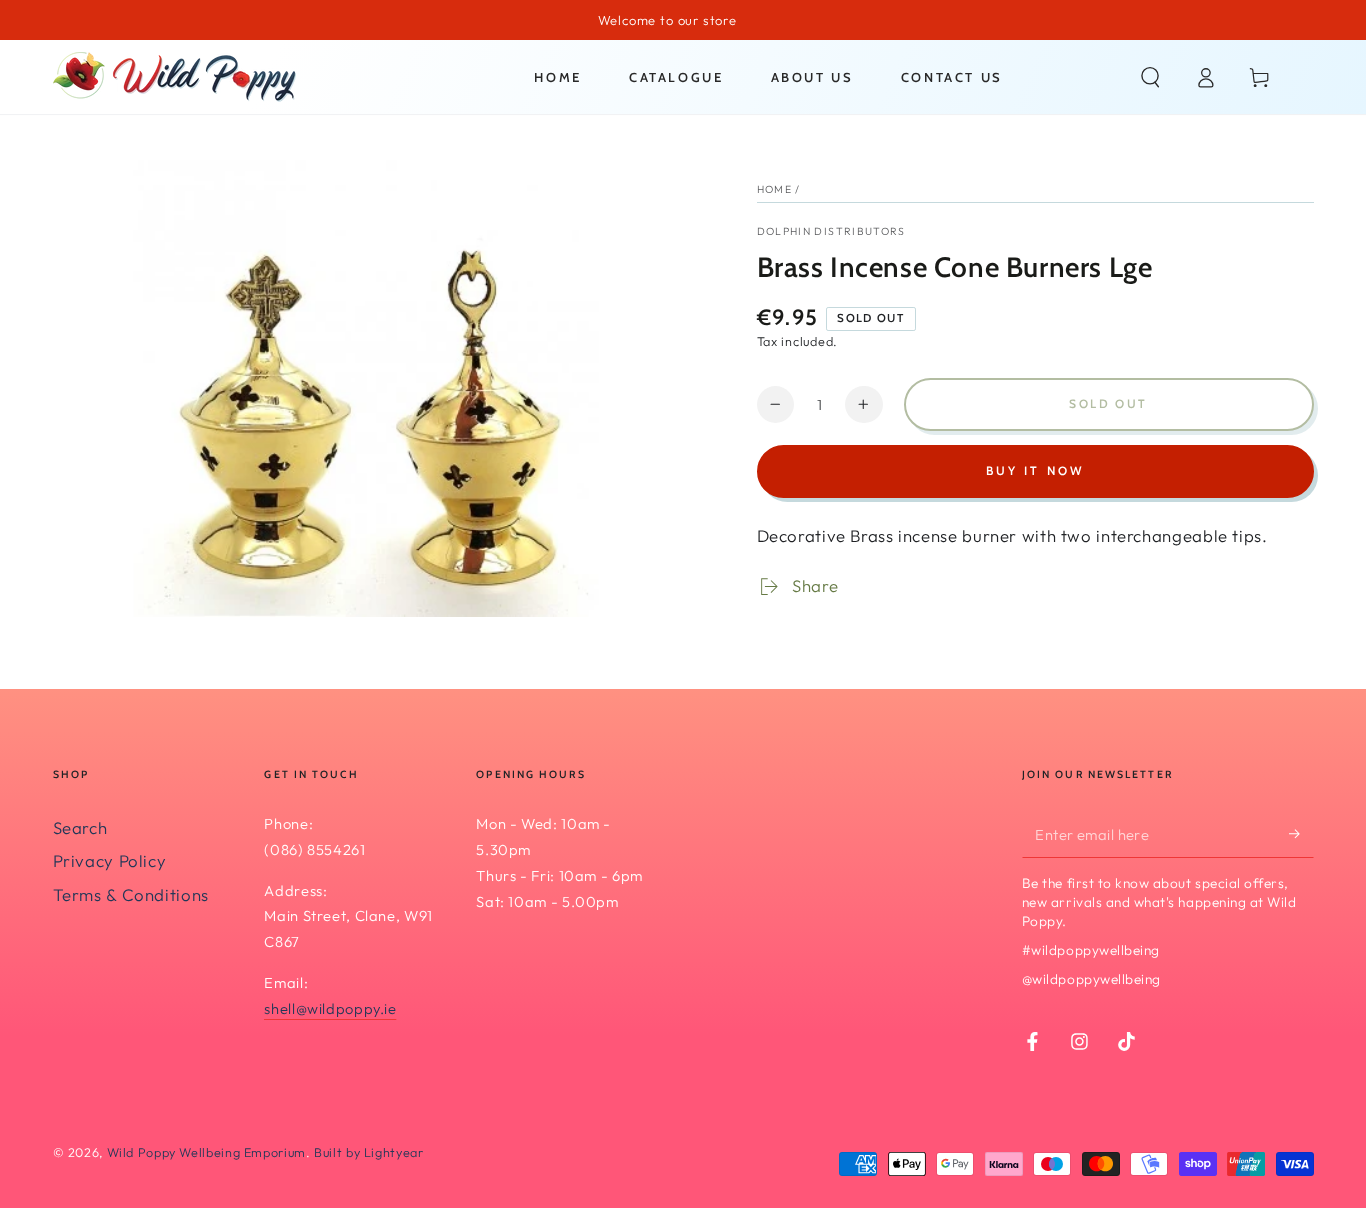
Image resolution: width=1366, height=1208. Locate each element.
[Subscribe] (1301, 834)
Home (774, 189)
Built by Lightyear (368, 1152)
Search (80, 827)
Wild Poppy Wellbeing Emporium (206, 1152)
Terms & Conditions (131, 894)
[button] (1150, 77)
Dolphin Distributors (831, 231)
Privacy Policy (110, 860)
